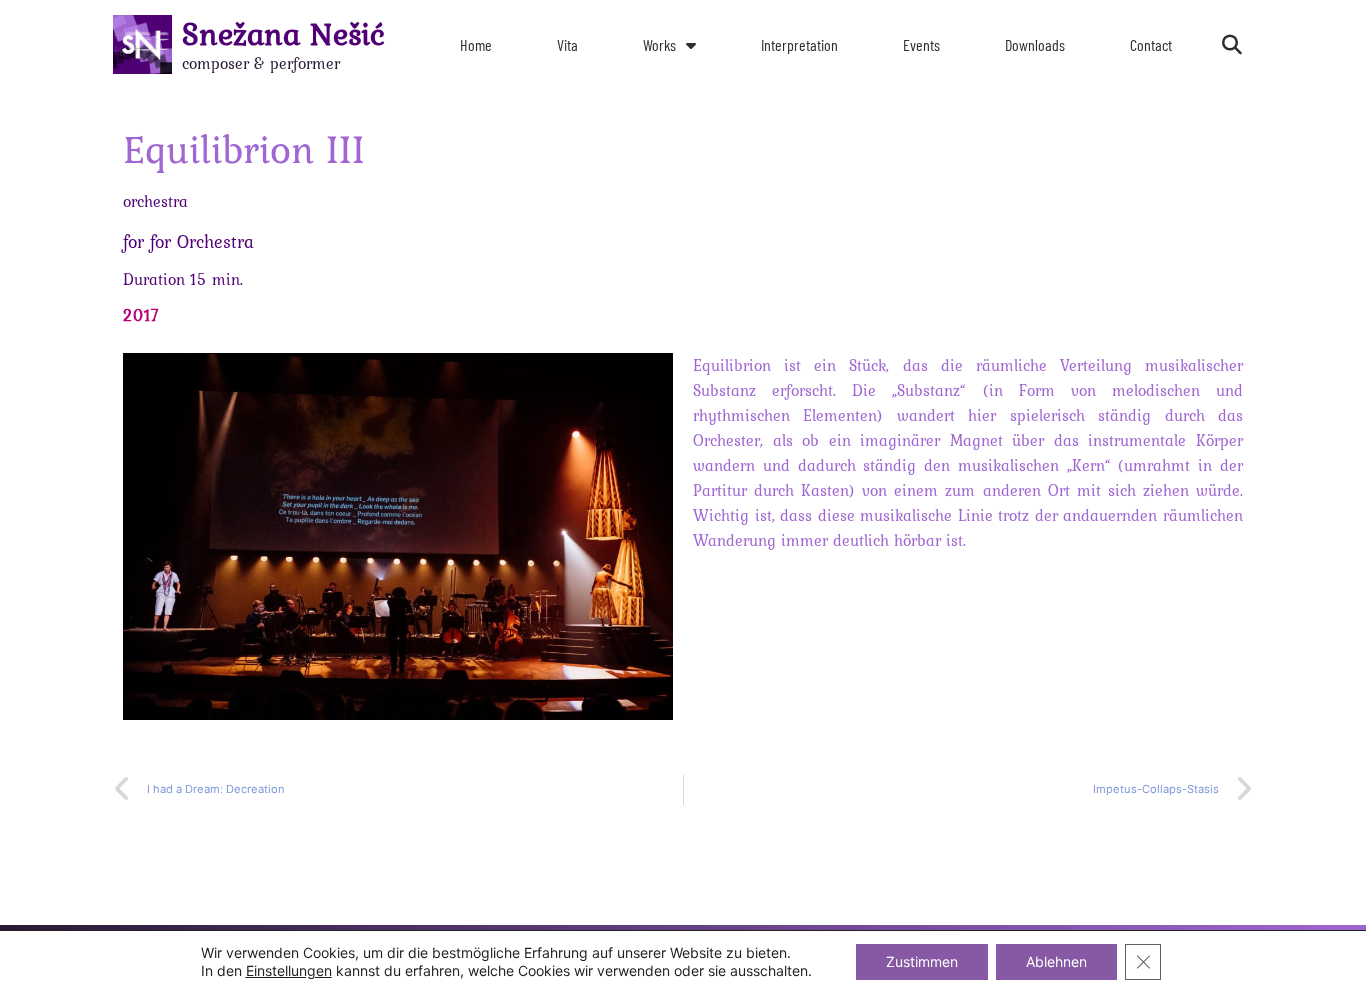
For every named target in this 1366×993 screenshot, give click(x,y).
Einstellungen (289, 970)
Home (476, 44)
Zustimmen (922, 961)
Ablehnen (1056, 961)
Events (921, 44)
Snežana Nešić (283, 33)
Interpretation (799, 44)
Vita (567, 44)
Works (659, 44)
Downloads (1035, 44)
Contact (1151, 44)
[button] (1232, 45)
